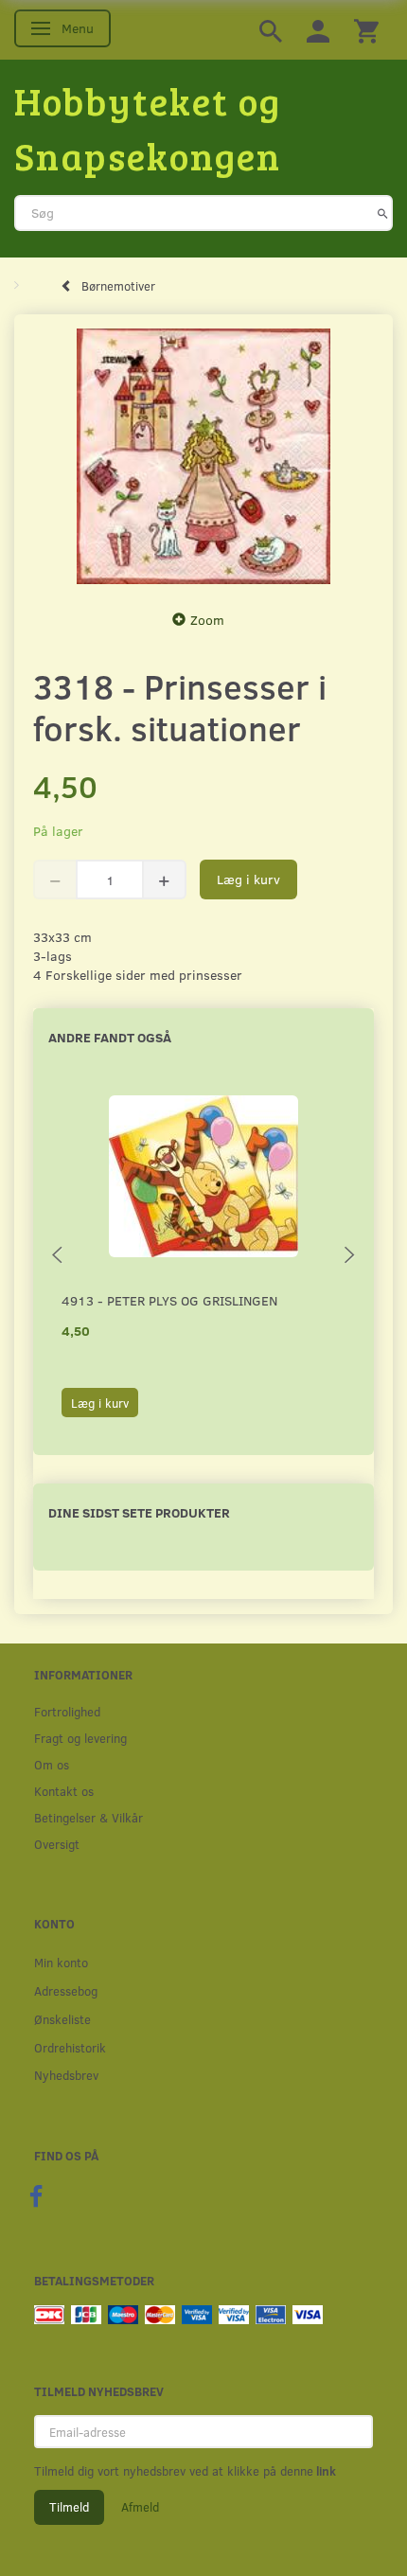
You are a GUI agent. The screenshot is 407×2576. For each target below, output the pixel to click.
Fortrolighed (67, 1711)
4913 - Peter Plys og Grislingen (169, 1300)
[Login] (318, 30)
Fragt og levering (80, 1738)
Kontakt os (64, 1791)
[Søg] (383, 213)
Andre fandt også (110, 1037)
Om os (52, 1764)
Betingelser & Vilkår (88, 1817)
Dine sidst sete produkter (139, 1512)
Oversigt (57, 1844)
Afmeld (140, 2507)
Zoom (207, 620)
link (325, 2471)
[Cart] (366, 30)
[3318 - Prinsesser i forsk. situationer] (203, 456)
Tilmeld (69, 2507)
